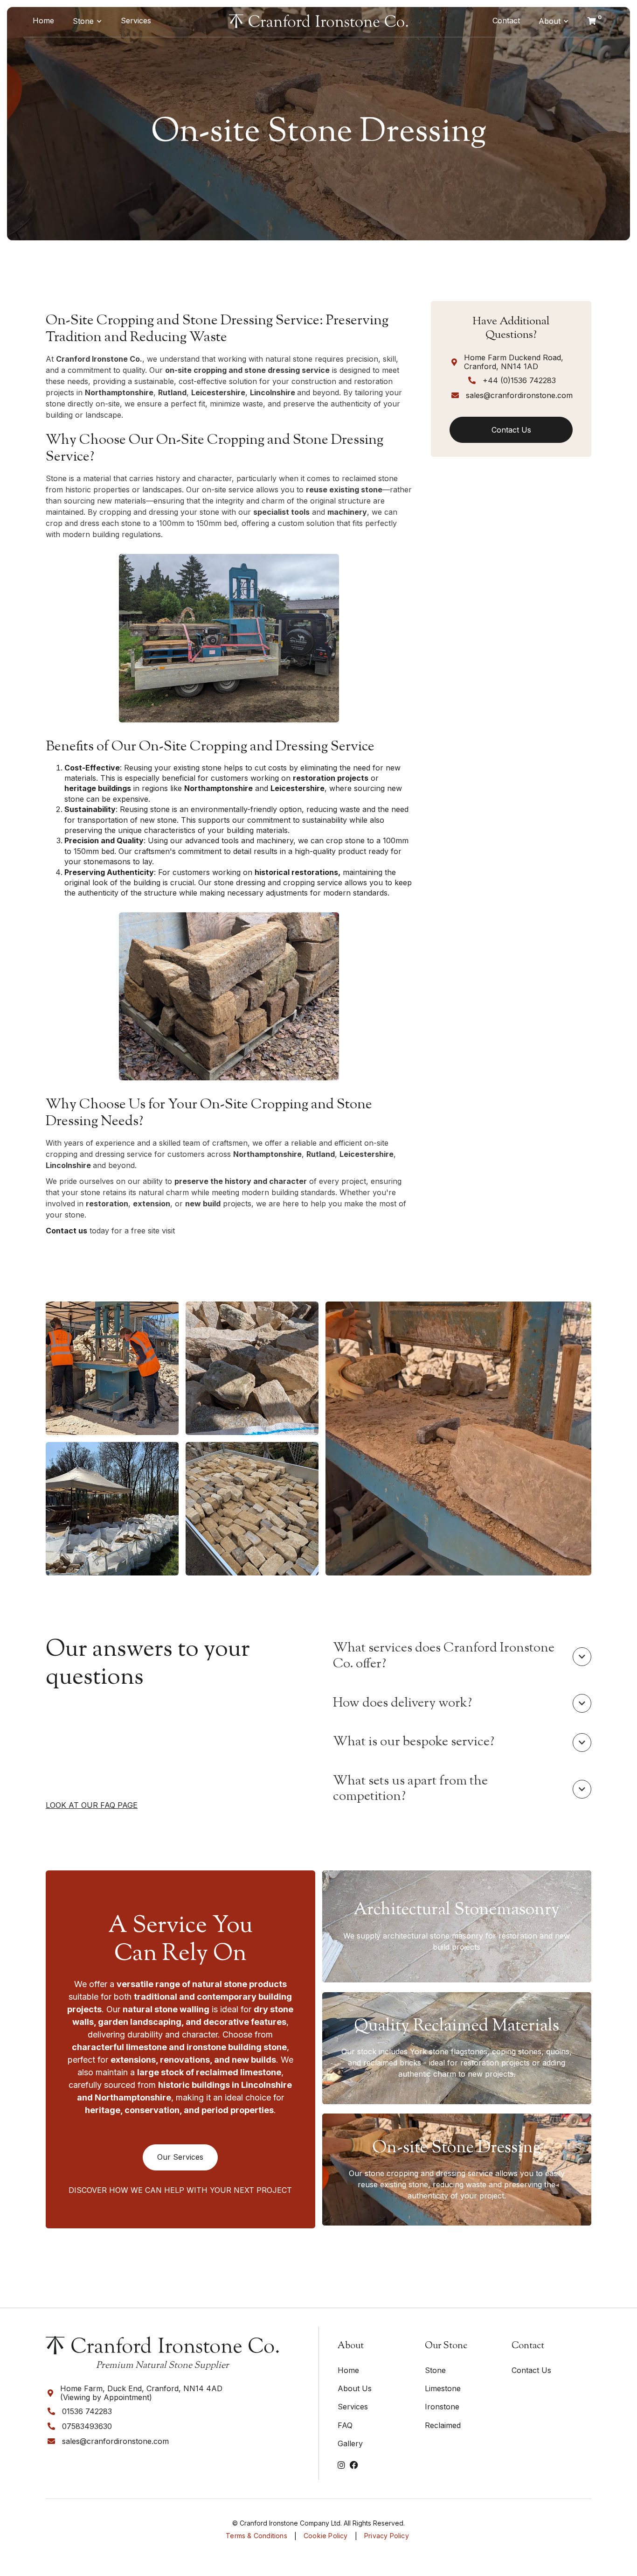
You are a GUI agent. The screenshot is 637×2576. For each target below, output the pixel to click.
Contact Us (531, 2370)
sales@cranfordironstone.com (519, 395)
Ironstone (442, 2407)
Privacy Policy (387, 2536)
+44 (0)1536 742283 (519, 380)
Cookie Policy (326, 2536)
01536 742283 (87, 2411)
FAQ (345, 2425)
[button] (87, 21)
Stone (83, 21)
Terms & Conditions (256, 2536)
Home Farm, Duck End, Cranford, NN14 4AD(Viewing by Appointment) (141, 2393)
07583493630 (87, 2426)
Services (136, 21)
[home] (318, 21)
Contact (506, 21)
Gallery (350, 2443)
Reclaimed (443, 2425)
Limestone (443, 2388)
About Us (355, 2388)
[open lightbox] (112, 1368)
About (550, 21)
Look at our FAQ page (92, 1805)
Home (43, 21)
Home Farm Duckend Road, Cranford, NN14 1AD (514, 362)
